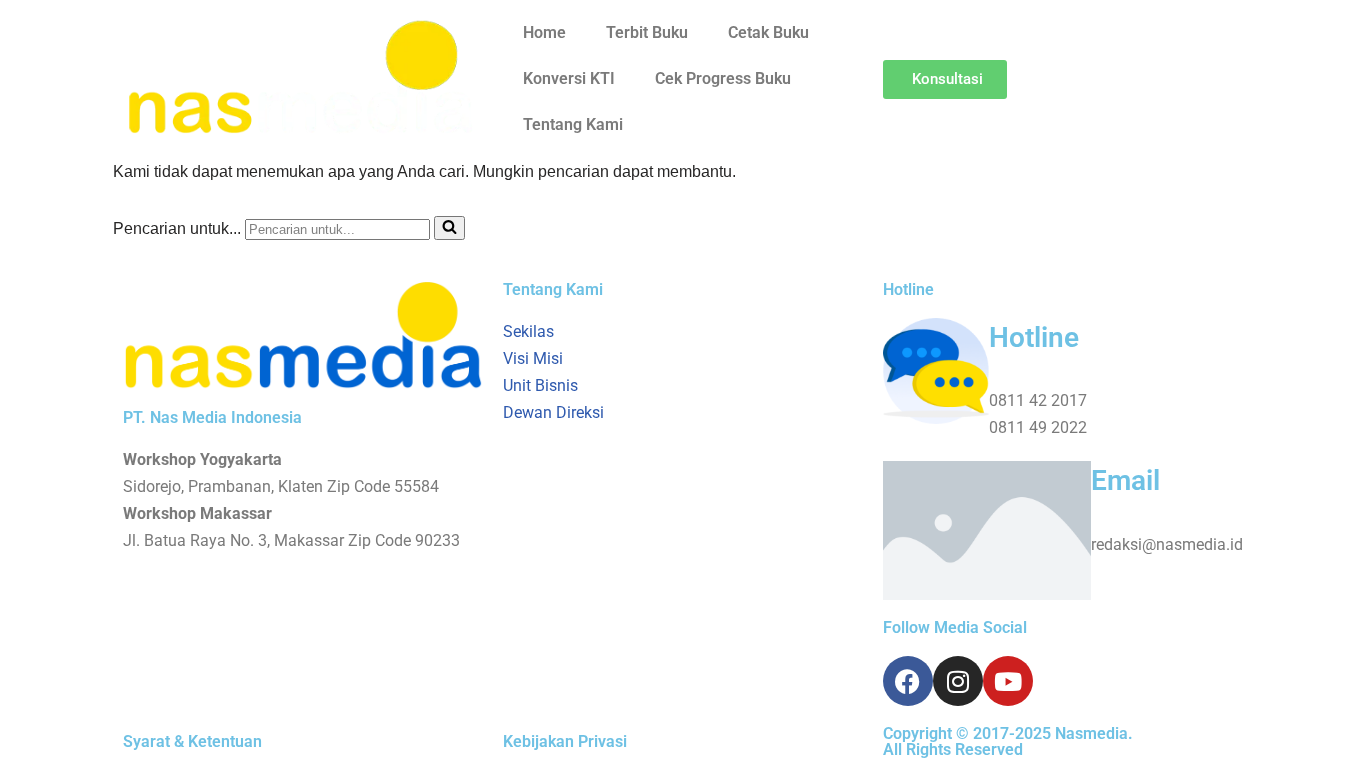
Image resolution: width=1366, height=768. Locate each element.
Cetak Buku (768, 32)
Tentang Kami (573, 124)
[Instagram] (958, 681)
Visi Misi (533, 358)
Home (544, 32)
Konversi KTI (569, 78)
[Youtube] (1008, 681)
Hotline (1034, 337)
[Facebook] (908, 681)
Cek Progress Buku (723, 78)
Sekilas (528, 331)
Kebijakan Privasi (565, 741)
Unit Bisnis (540, 385)
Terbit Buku (647, 32)
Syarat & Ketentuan (192, 741)
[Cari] (449, 228)
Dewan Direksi (553, 412)
